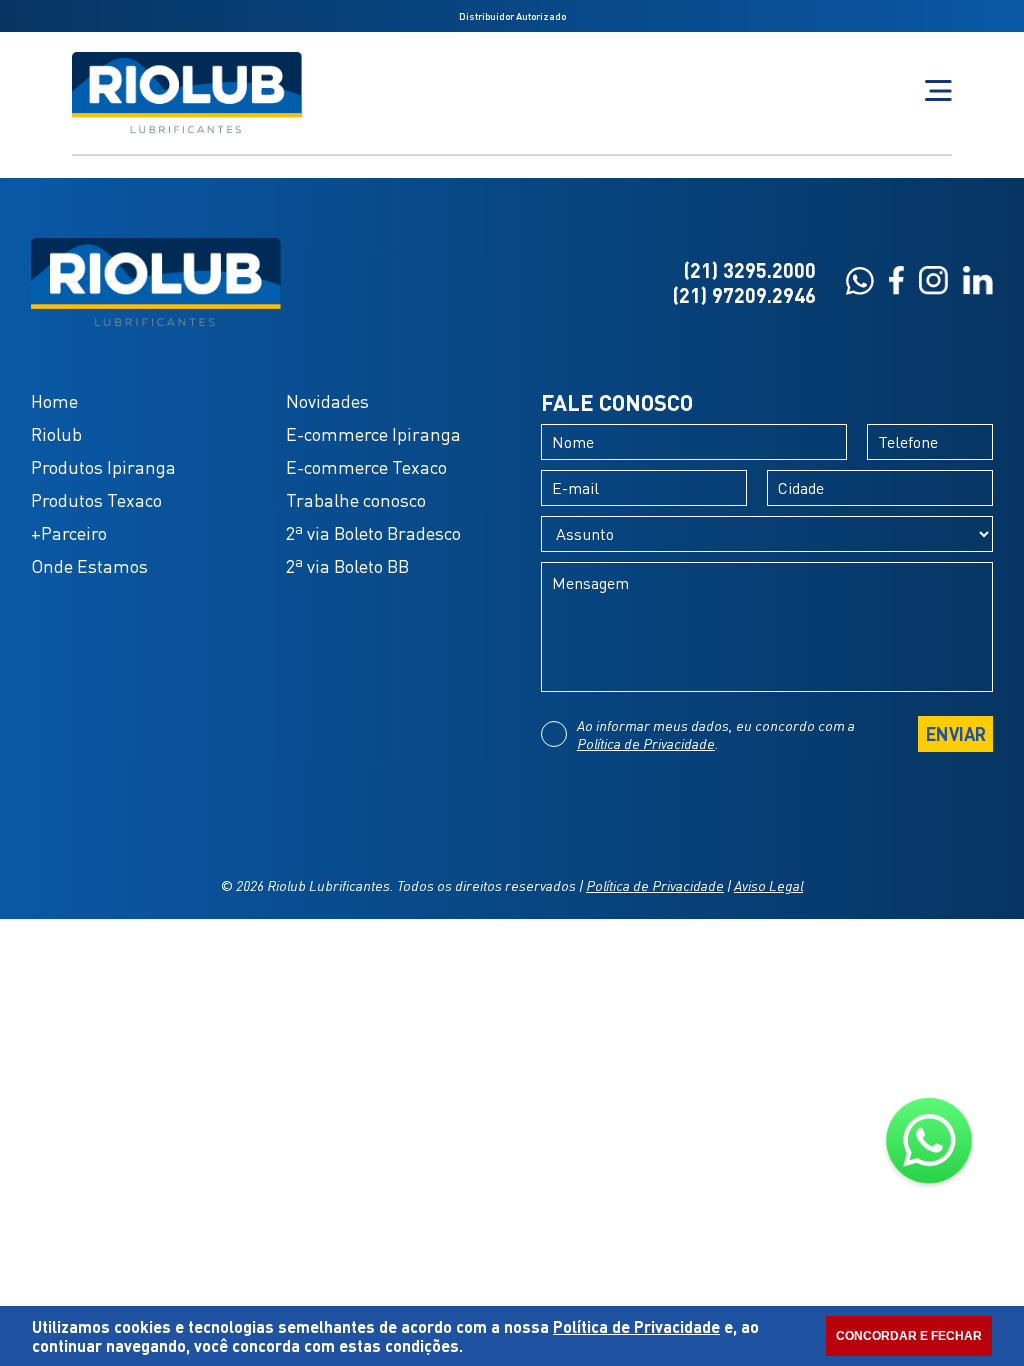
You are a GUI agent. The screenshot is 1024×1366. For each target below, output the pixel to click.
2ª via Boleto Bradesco (373, 533)
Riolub (56, 434)
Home (54, 401)
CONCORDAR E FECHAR (909, 1336)
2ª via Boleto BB (347, 566)
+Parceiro (69, 533)
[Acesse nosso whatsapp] (860, 283)
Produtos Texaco (96, 500)
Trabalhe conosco (356, 500)
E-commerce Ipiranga (373, 434)
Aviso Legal (768, 885)
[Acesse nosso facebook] (896, 282)
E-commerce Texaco (366, 467)
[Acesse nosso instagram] (933, 282)
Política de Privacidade (646, 743)
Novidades (327, 401)
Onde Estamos (89, 566)
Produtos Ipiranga (103, 467)
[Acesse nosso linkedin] (978, 282)
